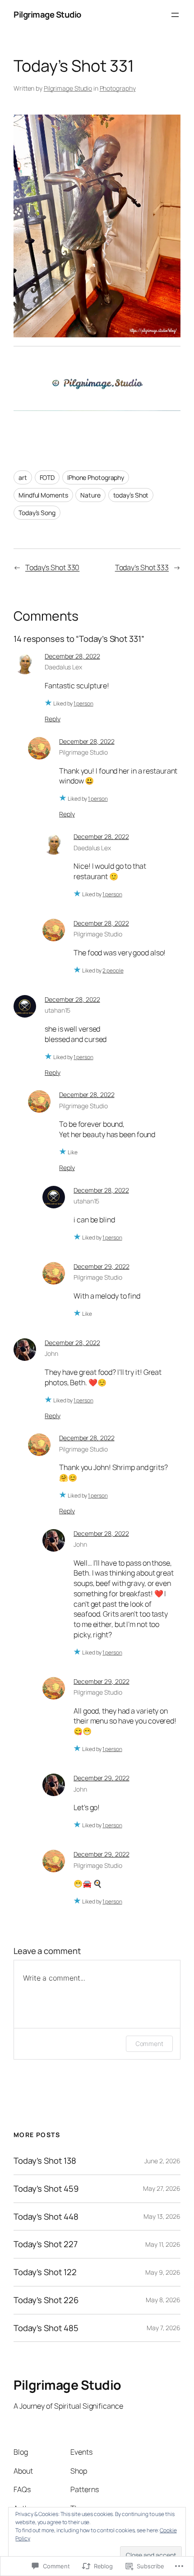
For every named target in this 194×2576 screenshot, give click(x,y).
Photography (118, 88)
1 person (83, 703)
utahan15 (58, 1010)
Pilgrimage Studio (47, 14)
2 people (113, 970)
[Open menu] (175, 15)
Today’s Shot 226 (46, 2300)
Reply (53, 719)
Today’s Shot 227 (45, 2244)
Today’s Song (37, 513)
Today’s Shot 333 (142, 567)
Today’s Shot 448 (46, 2217)
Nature (90, 495)
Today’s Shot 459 (46, 2189)
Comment (149, 2044)
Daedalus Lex (63, 667)
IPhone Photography (96, 477)
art (23, 477)
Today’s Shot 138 (45, 2161)
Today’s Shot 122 (45, 2272)
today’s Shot (131, 495)
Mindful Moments (43, 495)
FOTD (47, 477)
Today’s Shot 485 (46, 2328)
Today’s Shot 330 (52, 567)
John (51, 1353)
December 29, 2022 (101, 1266)
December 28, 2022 (72, 656)
